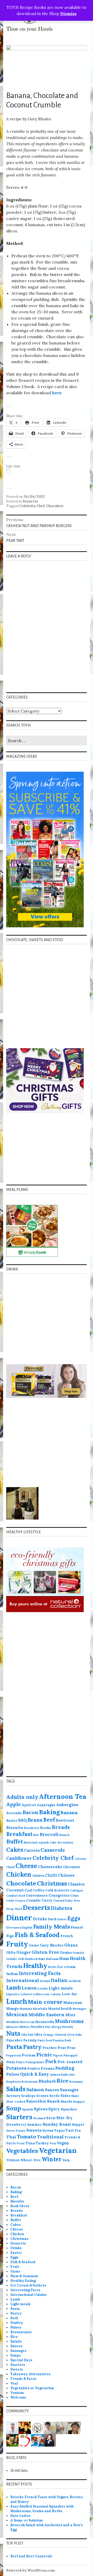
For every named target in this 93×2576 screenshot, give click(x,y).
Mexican (17, 2014)
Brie (36, 1835)
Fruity (17, 1944)
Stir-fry (64, 2118)
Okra (38, 2034)
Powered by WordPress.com (30, 2570)
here (57, 393)
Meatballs (40, 2009)
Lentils (43, 1988)
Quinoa (55, 2075)
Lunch (17, 2001)
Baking (49, 1812)
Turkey (42, 2143)
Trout (21, 2143)
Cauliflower (19, 1858)
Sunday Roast (57, 2124)
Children (38, 1876)
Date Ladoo (20, 2516)
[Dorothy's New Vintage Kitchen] (74, 2427)
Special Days (21, 2360)
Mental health (60, 2008)
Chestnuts (72, 1867)
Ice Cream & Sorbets (28, 2285)
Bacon (30, 1812)
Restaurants (21, 2332)
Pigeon (58, 2055)
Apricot (29, 1805)
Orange (48, 2035)
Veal (53, 2143)
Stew (51, 2118)
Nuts (13, 2033)
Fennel (77, 1927)
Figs (10, 1936)
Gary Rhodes (52, 1945)
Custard (59, 1901)
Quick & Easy (35, 2074)
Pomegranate (35, 2062)
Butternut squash (36, 1842)
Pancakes (14, 2040)
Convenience (37, 1895)
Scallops (28, 2096)
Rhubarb (47, 2081)
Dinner (19, 1917)
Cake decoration (61, 1842)
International (23, 1980)
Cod (28, 1890)
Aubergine (67, 1805)
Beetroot (65, 1820)
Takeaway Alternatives (30, 2374)
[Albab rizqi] (50, 2440)
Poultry (34, 2068)
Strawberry (16, 2124)
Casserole (53, 1850)
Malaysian (73, 2002)
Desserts (30, 501)
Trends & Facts (23, 2379)
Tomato (26, 2136)
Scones (42, 2096)
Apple (14, 1804)
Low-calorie (52, 1994)
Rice (63, 2081)
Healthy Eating (23, 2281)
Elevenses (14, 1928)
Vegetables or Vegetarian (32, 2388)
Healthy (35, 1966)
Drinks (40, 1919)
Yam (66, 2160)
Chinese (66, 1875)
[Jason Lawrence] (12, 2440)
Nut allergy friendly (59, 2027)
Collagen (76, 1890)
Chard (10, 1867)
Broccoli (49, 1834)
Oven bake (75, 2035)
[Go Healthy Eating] (25, 2440)
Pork (51, 2061)
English (27, 1928)
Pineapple (71, 2055)
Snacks (66, 2101)
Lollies (38, 1994)
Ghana (71, 1945)
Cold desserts (57, 1890)
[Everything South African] (62, 2427)
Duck (52, 1919)
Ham (64, 1958)
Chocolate (55, 506)
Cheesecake (50, 1867)
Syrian (48, 2130)
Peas (71, 2048)
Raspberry (13, 2082)
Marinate (26, 2009)
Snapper (79, 2102)
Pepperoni (14, 2055)
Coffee (39, 1890)
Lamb (14, 1987)
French (67, 1936)
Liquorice (13, 1994)
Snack (53, 2101)
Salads (16, 2089)
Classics (76, 1884)
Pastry (32, 2047)
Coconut (15, 1890)
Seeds (55, 2096)
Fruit (15, 2267)
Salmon (35, 2090)
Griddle (12, 1959)
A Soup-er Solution (26, 2520)
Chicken (19, 1874)
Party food (45, 2040)
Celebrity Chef (32, 506)
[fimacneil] (37, 2427)
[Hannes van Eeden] (12, 2427)
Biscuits (15, 1828)
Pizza (11, 2062)
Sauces (52, 2090)
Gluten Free (45, 1952)
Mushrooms (69, 2021)
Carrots (32, 1850)
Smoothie (36, 2101)
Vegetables (22, 2151)
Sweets (34, 2130)
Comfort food (16, 1896)
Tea (78, 2130)
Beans (35, 1820)
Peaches (50, 2048)
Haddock (31, 1959)
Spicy (54, 2109)
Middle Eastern (47, 2015)
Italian (59, 1980)
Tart (70, 2130)
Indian (12, 1974)
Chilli (51, 1875)
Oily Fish (27, 2035)
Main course (45, 2002)
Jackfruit (75, 1981)
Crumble (33, 1900)
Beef (49, 1820)
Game (34, 1945)
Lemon (29, 1988)
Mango (13, 2008)
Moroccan (27, 2022)
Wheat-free (31, 2160)
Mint (70, 2015)
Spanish (28, 2109)
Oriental (60, 2035)
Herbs (52, 1967)
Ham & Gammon (24, 2276)
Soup (14, 2108)
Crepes (20, 1901)
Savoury (13, 2096)
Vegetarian (58, 2150)
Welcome (18, 2397)
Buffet (15, 1842)
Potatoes (16, 2068)
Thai (11, 2137)
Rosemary (76, 2082)
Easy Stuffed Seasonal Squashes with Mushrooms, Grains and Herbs (42, 2509)
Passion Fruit (62, 2040)
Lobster (26, 1994)
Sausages (69, 2090)
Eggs (74, 1918)
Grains (66, 1952)
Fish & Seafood (37, 1935)
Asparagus (46, 1805)
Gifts (11, 1952)
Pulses (13, 2074)
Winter (52, 2159)
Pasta (14, 2047)
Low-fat (69, 1994)
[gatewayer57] (50, 2427)
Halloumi (52, 1959)
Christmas (52, 1883)
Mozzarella (45, 2022)
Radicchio (68, 2075)
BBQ (22, 1820)
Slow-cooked (16, 2102)
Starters (19, 2117)
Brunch (64, 1835)
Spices (41, 2109)
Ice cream (67, 1967)
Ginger (24, 1952)
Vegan (63, 2143)
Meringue (79, 2009)
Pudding (65, 2068)
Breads (61, 1827)
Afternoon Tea (63, 1796)
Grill (21, 1959)
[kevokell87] (37, 2440)
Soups (16, 2355)
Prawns (48, 2068)
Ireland (45, 1981)
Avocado (14, 1813)
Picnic (44, 2054)
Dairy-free (73, 1901)
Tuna (30, 2143)
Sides (65, 2096)
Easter (62, 1919)
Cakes (15, 1850)
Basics (12, 1820)
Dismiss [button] (68, 13)
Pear (62, 2048)
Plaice (20, 2062)
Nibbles (24, 2027)
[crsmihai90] (25, 2427)
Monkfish (13, 2022)
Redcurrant (30, 2082)
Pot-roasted (70, 2062)
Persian (29, 2055)
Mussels (12, 2027)
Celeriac (80, 1859)
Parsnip (30, 2040)
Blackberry (32, 1828)
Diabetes (62, 1908)
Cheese (26, 1866)
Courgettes (59, 1895)
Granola (78, 1953)
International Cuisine (29, 2295)
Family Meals (52, 1926)
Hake (42, 1959)
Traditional (50, 2137)
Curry (47, 1900)
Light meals (61, 1988)
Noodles (37, 2027)
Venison (13, 2160)
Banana (69, 1812)
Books (46, 1828)
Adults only (22, 1797)
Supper (78, 2124)
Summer (34, 2124)
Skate (75, 2096)
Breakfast (19, 1834)
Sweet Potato (16, 2131)
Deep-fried (14, 1909)
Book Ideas (20, 2206)
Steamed (39, 2118)
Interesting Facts (40, 1973)
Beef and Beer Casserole (31, 2556)
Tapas (60, 2130)
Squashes (69, 2109)
